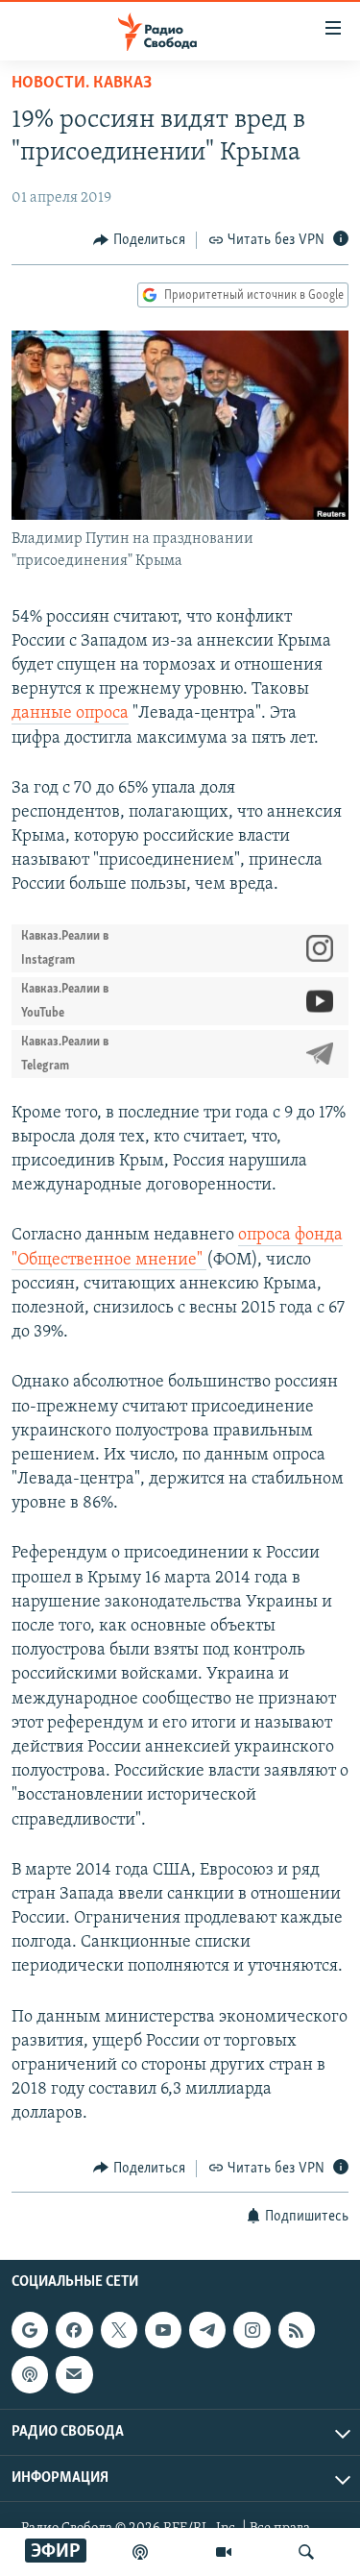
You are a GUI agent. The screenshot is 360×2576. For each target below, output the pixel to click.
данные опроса (70, 714)
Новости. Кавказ (82, 84)
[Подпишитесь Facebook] (74, 2330)
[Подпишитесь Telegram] (207, 2330)
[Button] (139, 240)
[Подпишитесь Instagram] (252, 2330)
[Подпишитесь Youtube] (163, 2330)
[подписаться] (74, 2374)
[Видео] (224, 2552)
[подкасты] (140, 2552)
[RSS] (297, 2330)
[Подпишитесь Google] (30, 2330)
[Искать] (306, 2552)
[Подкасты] (30, 2374)
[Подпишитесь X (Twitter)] (119, 2330)
